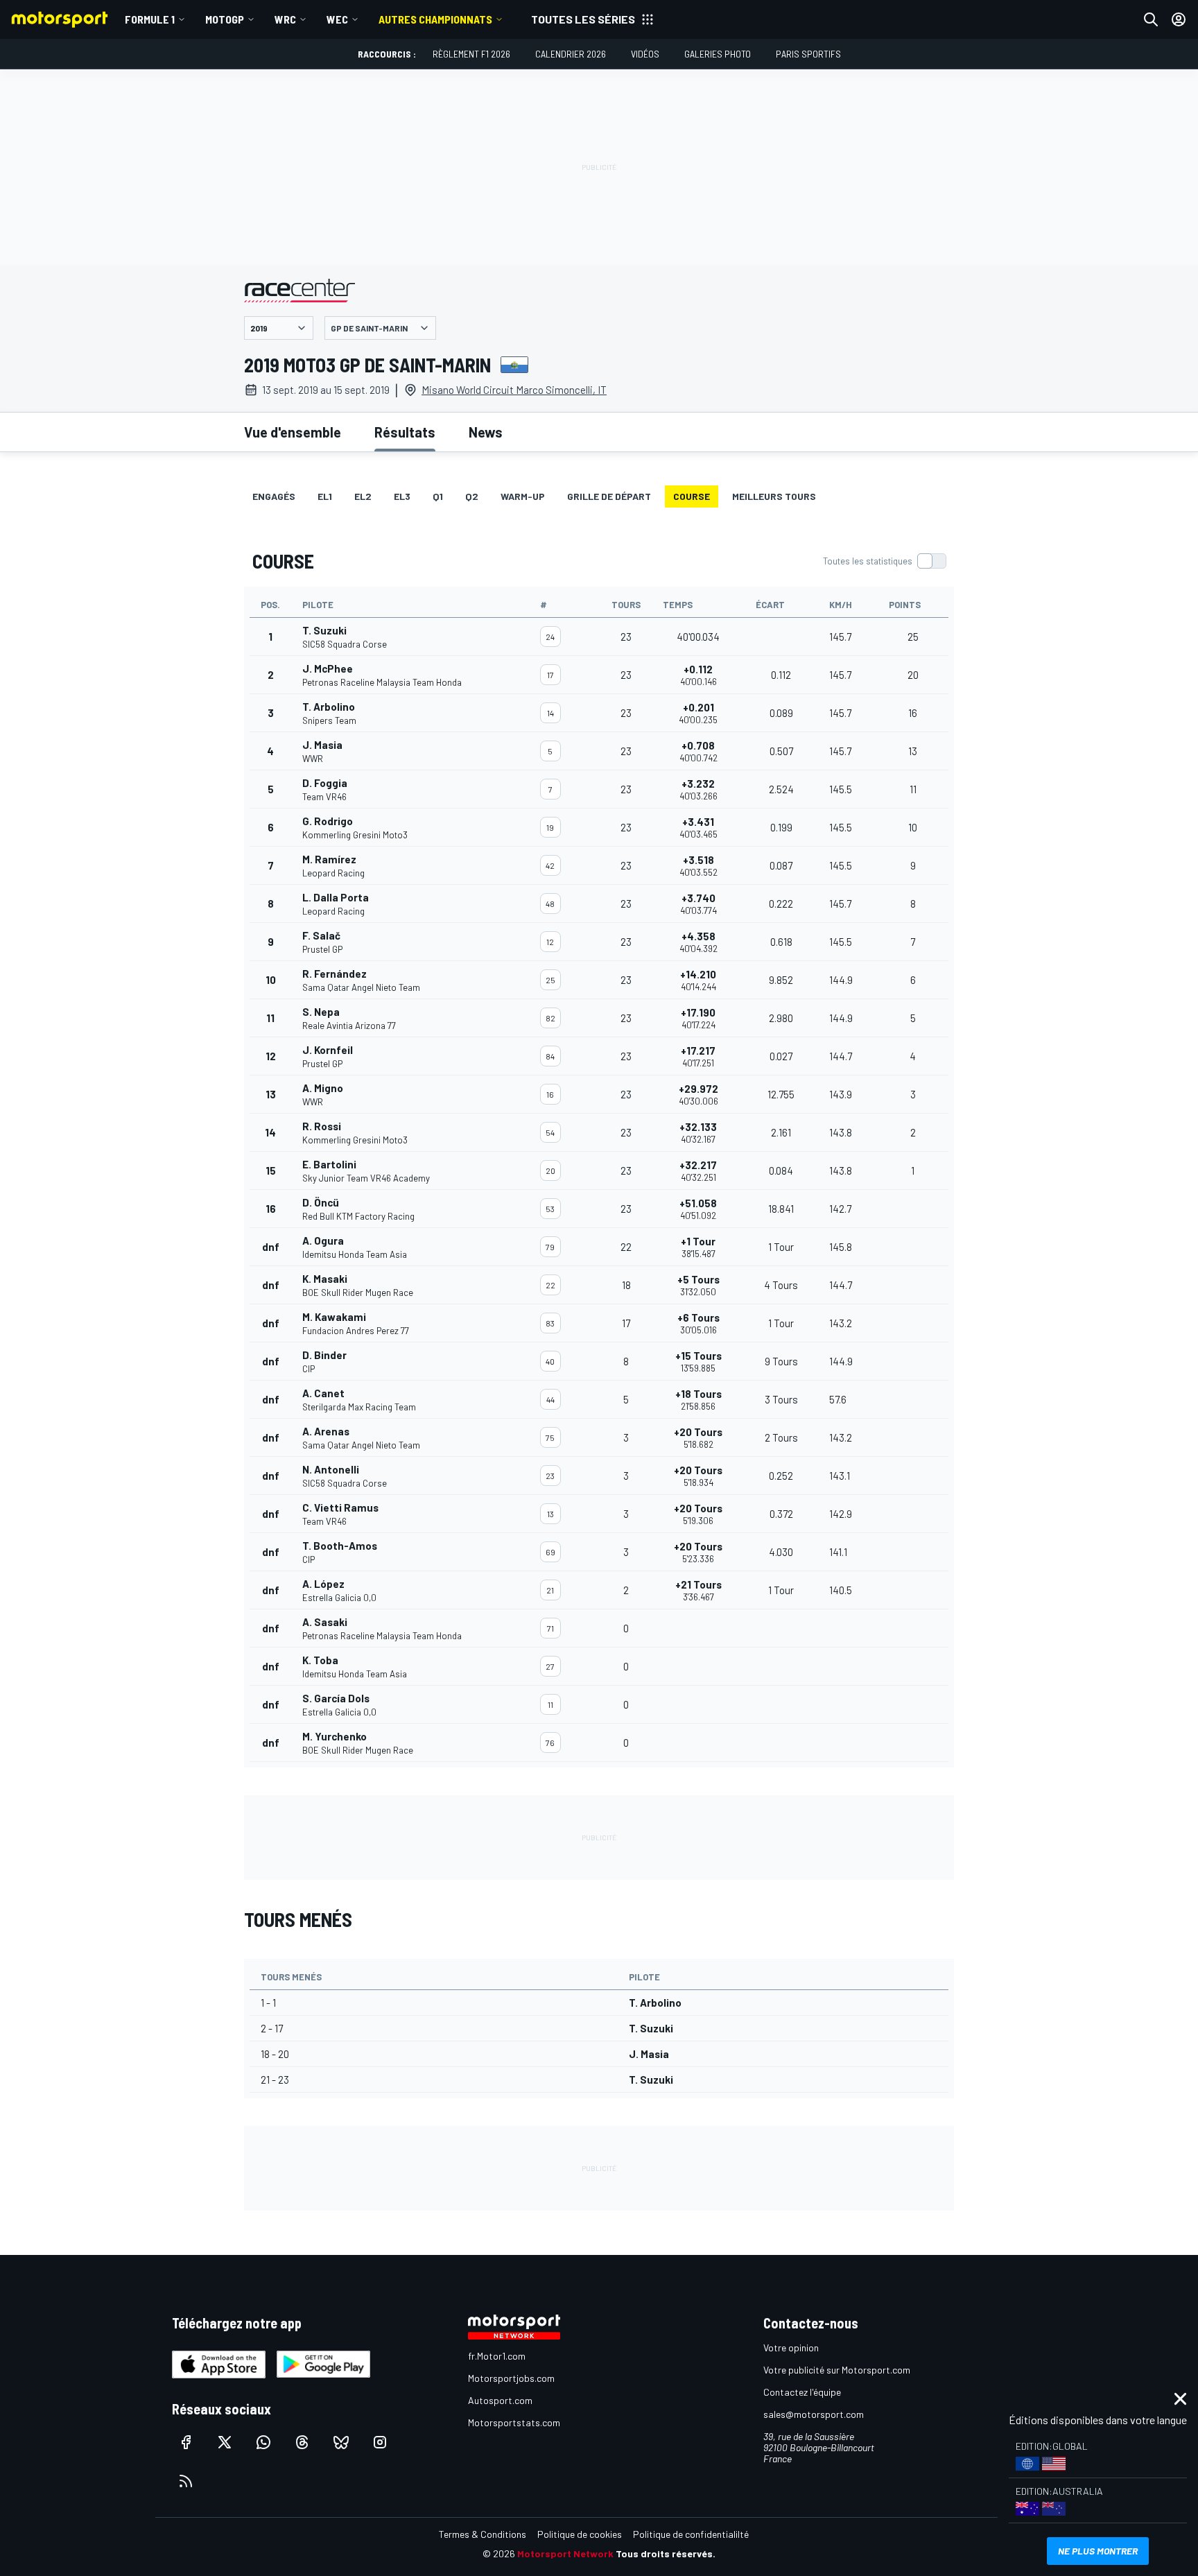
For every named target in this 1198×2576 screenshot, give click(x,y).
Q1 (438, 496)
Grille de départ (609, 496)
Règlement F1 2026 (471, 54)
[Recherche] (1151, 19)
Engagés (274, 496)
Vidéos (645, 54)
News (486, 432)
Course (692, 496)
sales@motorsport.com (814, 2414)
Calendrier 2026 (571, 54)
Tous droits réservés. (666, 2553)
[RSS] (186, 2481)
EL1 (325, 496)
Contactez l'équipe (802, 2392)
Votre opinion (791, 2348)
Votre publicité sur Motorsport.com (837, 2370)
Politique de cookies (580, 2534)
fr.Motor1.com (497, 2356)
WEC (337, 19)
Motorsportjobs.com (511, 2378)
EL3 (402, 496)
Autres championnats (435, 19)
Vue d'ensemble (293, 432)
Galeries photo (718, 54)
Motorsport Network (565, 2553)
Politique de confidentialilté (691, 2534)
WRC (285, 19)
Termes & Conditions (483, 2534)
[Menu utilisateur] (1179, 19)
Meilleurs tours (774, 496)
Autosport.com (500, 2400)
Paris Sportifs (808, 54)
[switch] (884, 561)
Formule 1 (150, 19)
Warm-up (523, 496)
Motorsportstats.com (514, 2422)
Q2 (472, 496)
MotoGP (225, 19)
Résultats (405, 432)
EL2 (363, 496)
